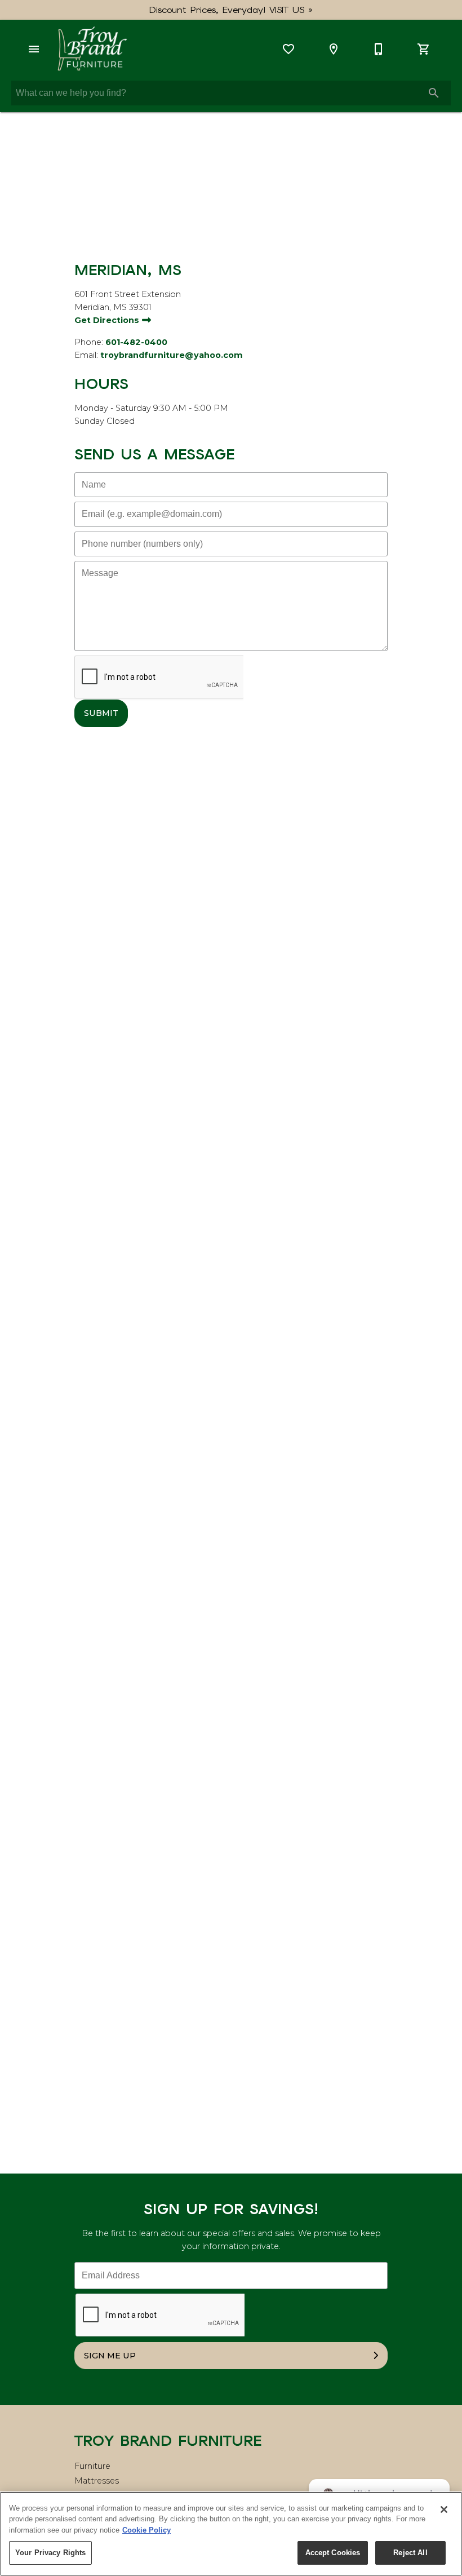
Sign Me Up (110, 2356)
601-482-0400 (136, 342)
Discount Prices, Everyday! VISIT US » (231, 10)
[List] (288, 49)
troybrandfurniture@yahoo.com (172, 355)
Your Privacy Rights (50, 2553)
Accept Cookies (333, 2553)
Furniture (92, 2466)
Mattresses (97, 2481)
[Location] (334, 49)
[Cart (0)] (424, 49)
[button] (34, 49)
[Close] (444, 2509)
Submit (101, 713)
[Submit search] (434, 93)
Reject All (410, 2553)
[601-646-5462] (379, 49)
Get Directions (108, 320)
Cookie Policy (146, 2530)
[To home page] (92, 49)
